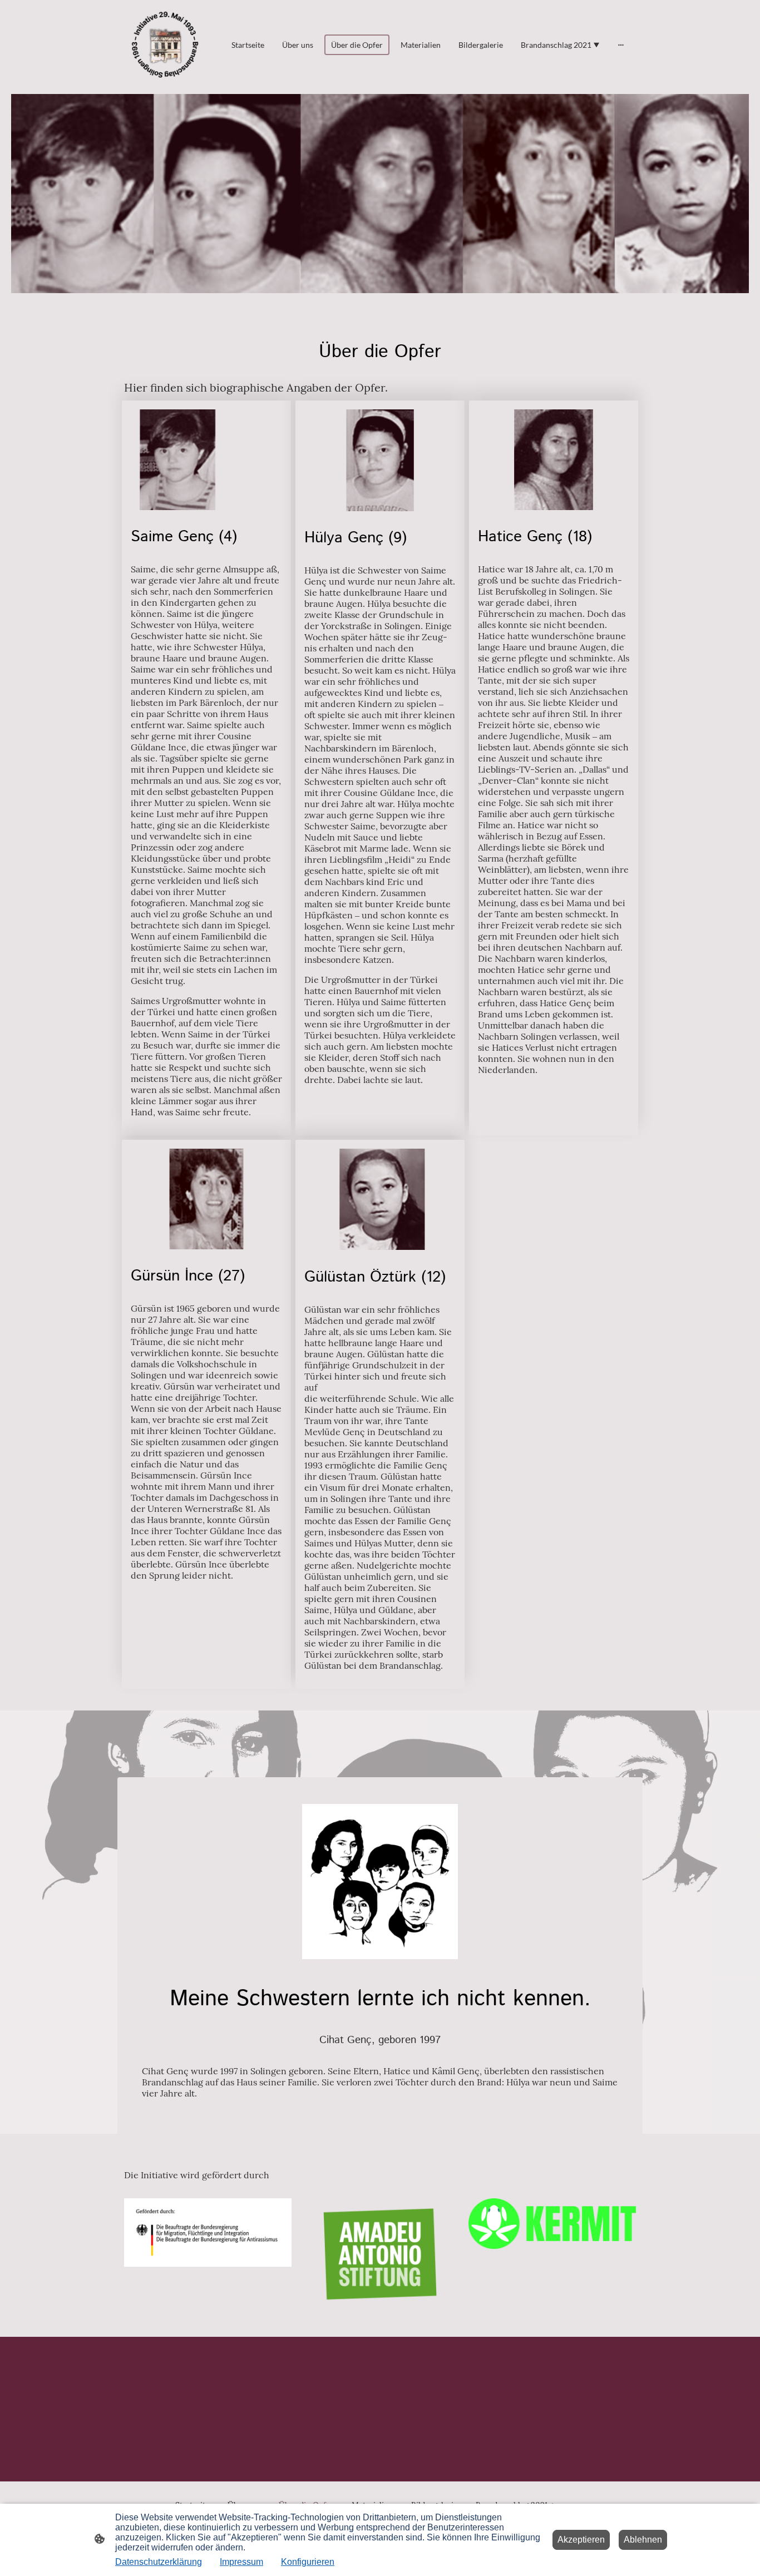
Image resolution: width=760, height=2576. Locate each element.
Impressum (241, 2562)
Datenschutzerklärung (159, 2562)
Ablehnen (643, 2540)
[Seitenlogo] (165, 45)
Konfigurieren (308, 2562)
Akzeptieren (581, 2540)
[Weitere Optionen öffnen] (621, 45)
